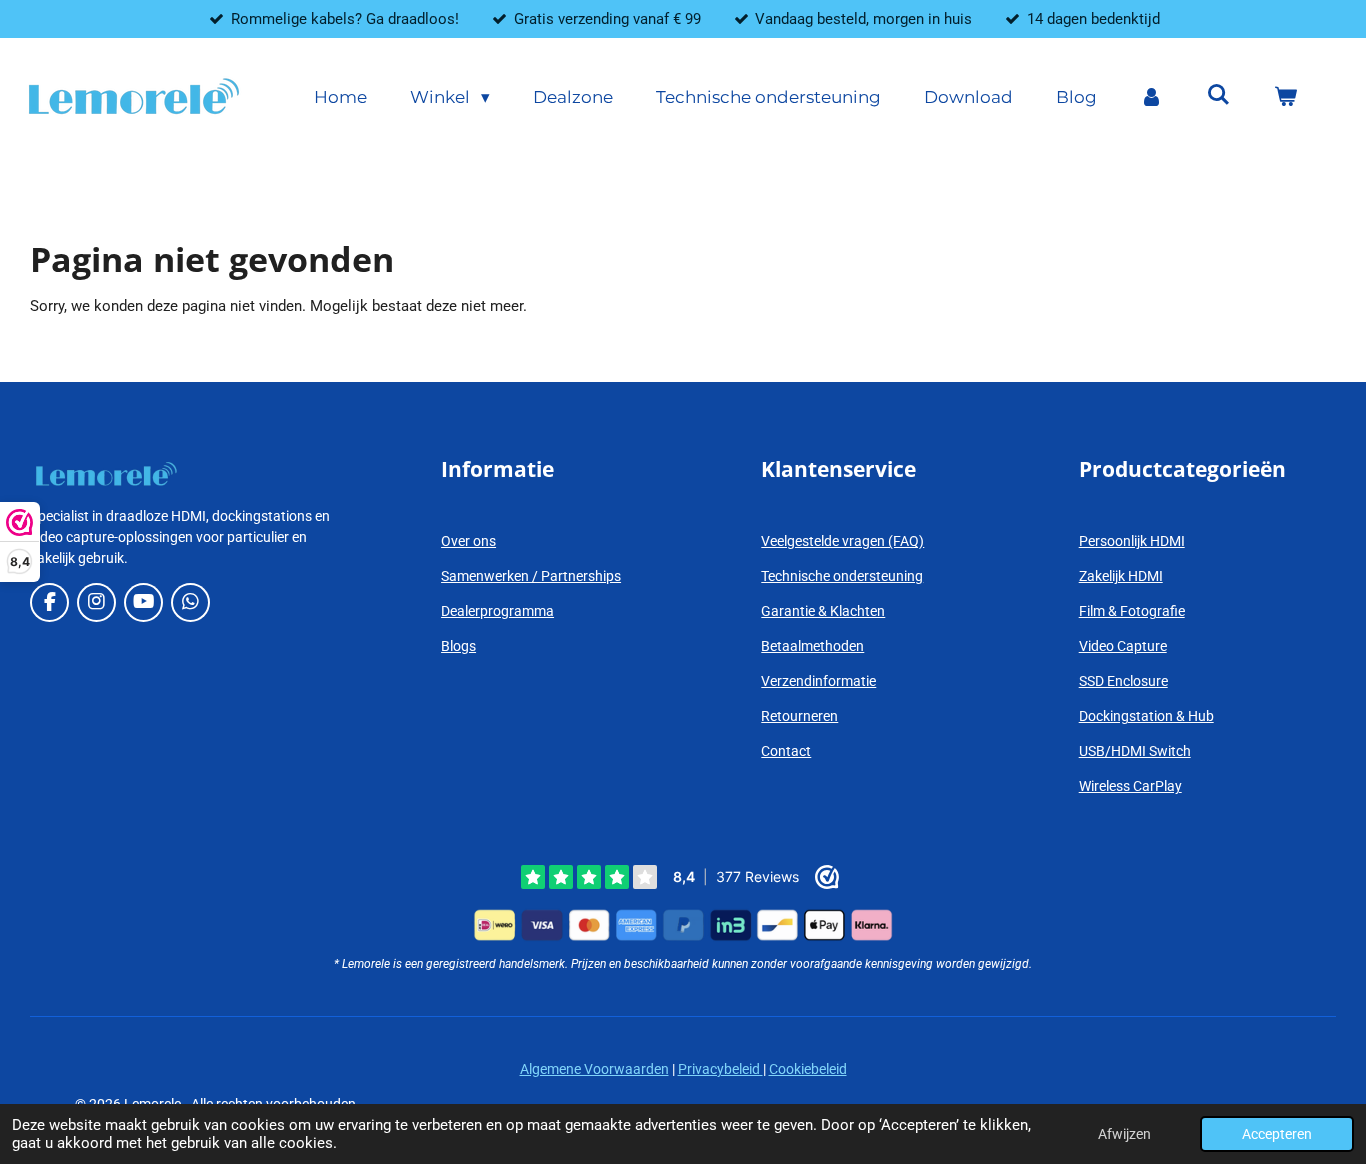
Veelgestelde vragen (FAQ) (842, 541)
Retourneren (799, 716)
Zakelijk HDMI (1121, 576)
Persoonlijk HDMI (1132, 541)
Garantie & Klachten (823, 611)
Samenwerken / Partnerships (531, 576)
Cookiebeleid (808, 1069)
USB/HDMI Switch (1135, 751)
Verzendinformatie (818, 681)
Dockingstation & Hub (1146, 716)
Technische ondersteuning (842, 576)
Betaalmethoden (812, 646)
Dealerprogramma (497, 611)
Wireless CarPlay (1130, 786)
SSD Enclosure (1123, 681)
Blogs (458, 646)
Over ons (468, 541)
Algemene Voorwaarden (594, 1069)
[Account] (1152, 98)
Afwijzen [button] (1124, 1134)
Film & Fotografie (1132, 611)
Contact (786, 751)
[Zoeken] (1218, 95)
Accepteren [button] (1277, 1134)
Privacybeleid (720, 1069)
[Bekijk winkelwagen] (1285, 98)
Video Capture (1123, 646)
